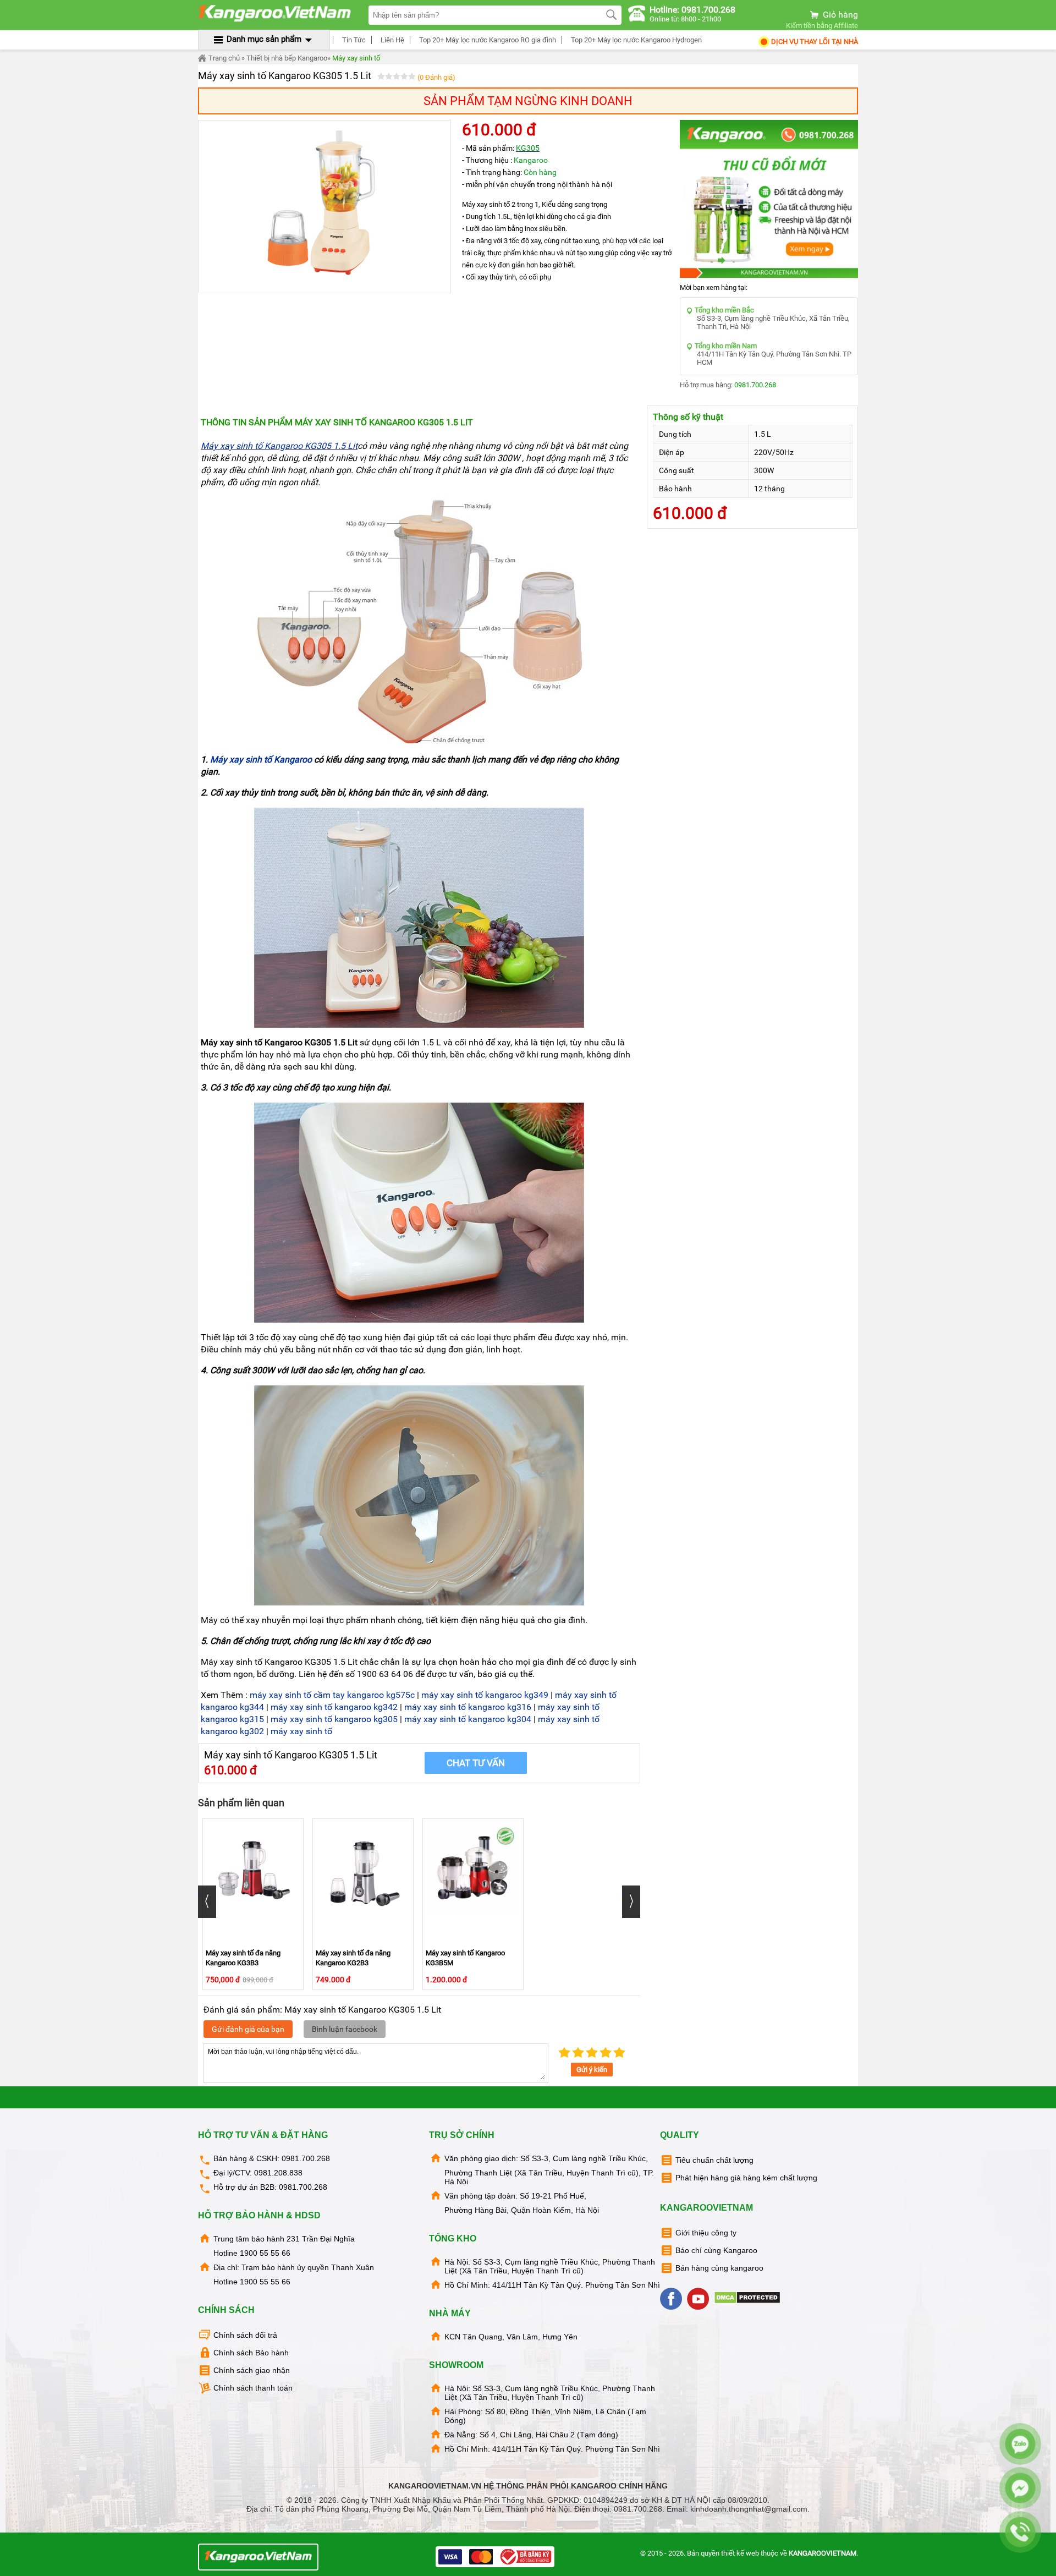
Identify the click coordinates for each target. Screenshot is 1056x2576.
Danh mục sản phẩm (264, 39)
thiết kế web (740, 2553)
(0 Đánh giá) (436, 77)
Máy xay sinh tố (356, 58)
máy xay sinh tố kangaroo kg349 (485, 1695)
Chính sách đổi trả (245, 2335)
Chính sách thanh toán (253, 2388)
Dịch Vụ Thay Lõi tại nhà (814, 42)
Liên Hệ (392, 40)
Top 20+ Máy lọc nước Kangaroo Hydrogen (636, 40)
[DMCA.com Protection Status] (748, 2301)
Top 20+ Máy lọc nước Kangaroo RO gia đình (487, 40)
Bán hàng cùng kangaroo (719, 2268)
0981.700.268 (755, 385)
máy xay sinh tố (301, 1731)
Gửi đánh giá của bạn (248, 2029)
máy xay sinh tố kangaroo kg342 (334, 1707)
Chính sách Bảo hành (251, 2353)
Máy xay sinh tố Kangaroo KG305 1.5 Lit (279, 446)
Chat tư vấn (476, 1763)
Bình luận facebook (345, 2029)
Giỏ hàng (839, 15)
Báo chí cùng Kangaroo (716, 2250)
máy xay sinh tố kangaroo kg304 (468, 1719)
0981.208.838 (278, 2173)
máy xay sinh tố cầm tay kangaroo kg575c (332, 1695)
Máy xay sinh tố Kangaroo (261, 760)
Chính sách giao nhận (252, 2370)
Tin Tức (353, 40)
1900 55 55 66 (265, 2253)
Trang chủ (223, 58)
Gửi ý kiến (592, 2070)
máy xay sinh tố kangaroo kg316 (468, 1707)
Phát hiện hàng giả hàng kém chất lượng (746, 2178)
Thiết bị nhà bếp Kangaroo (287, 58)
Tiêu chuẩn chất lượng (714, 2160)
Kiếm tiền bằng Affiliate (822, 26)
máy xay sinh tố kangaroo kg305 (334, 1719)
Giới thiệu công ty (706, 2233)
